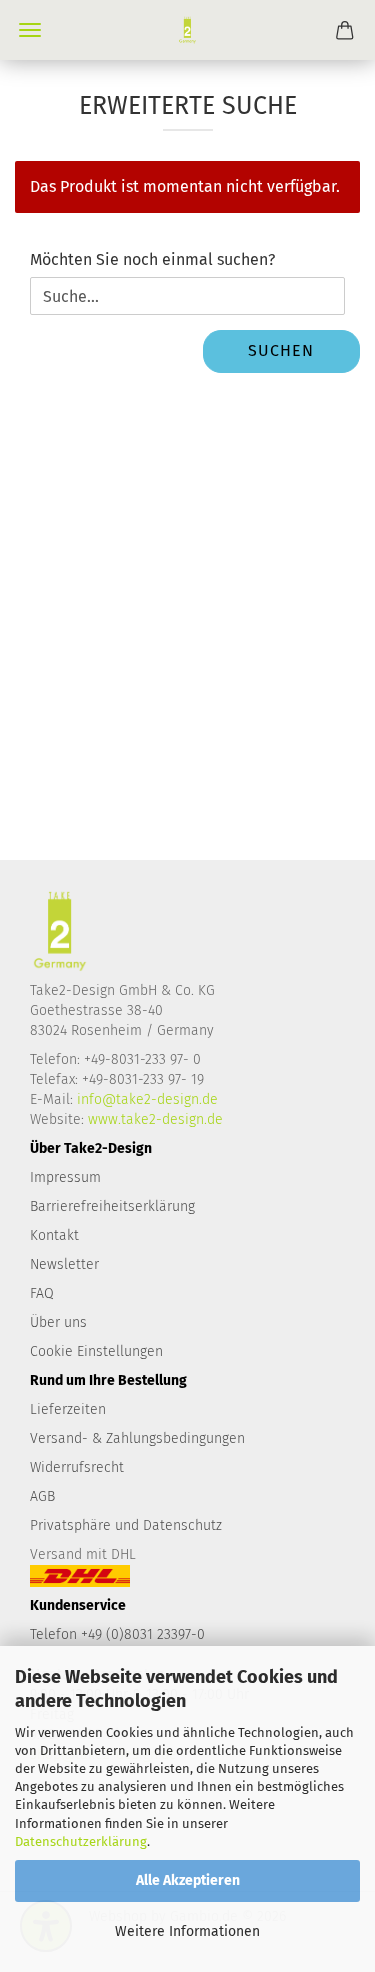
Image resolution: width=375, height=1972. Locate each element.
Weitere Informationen (187, 1931)
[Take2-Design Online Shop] (188, 30)
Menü (30, 30)
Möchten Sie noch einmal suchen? (152, 259)
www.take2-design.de (155, 1119)
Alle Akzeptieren (188, 1880)
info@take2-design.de (147, 1099)
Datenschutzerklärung (81, 1841)
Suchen (281, 350)
